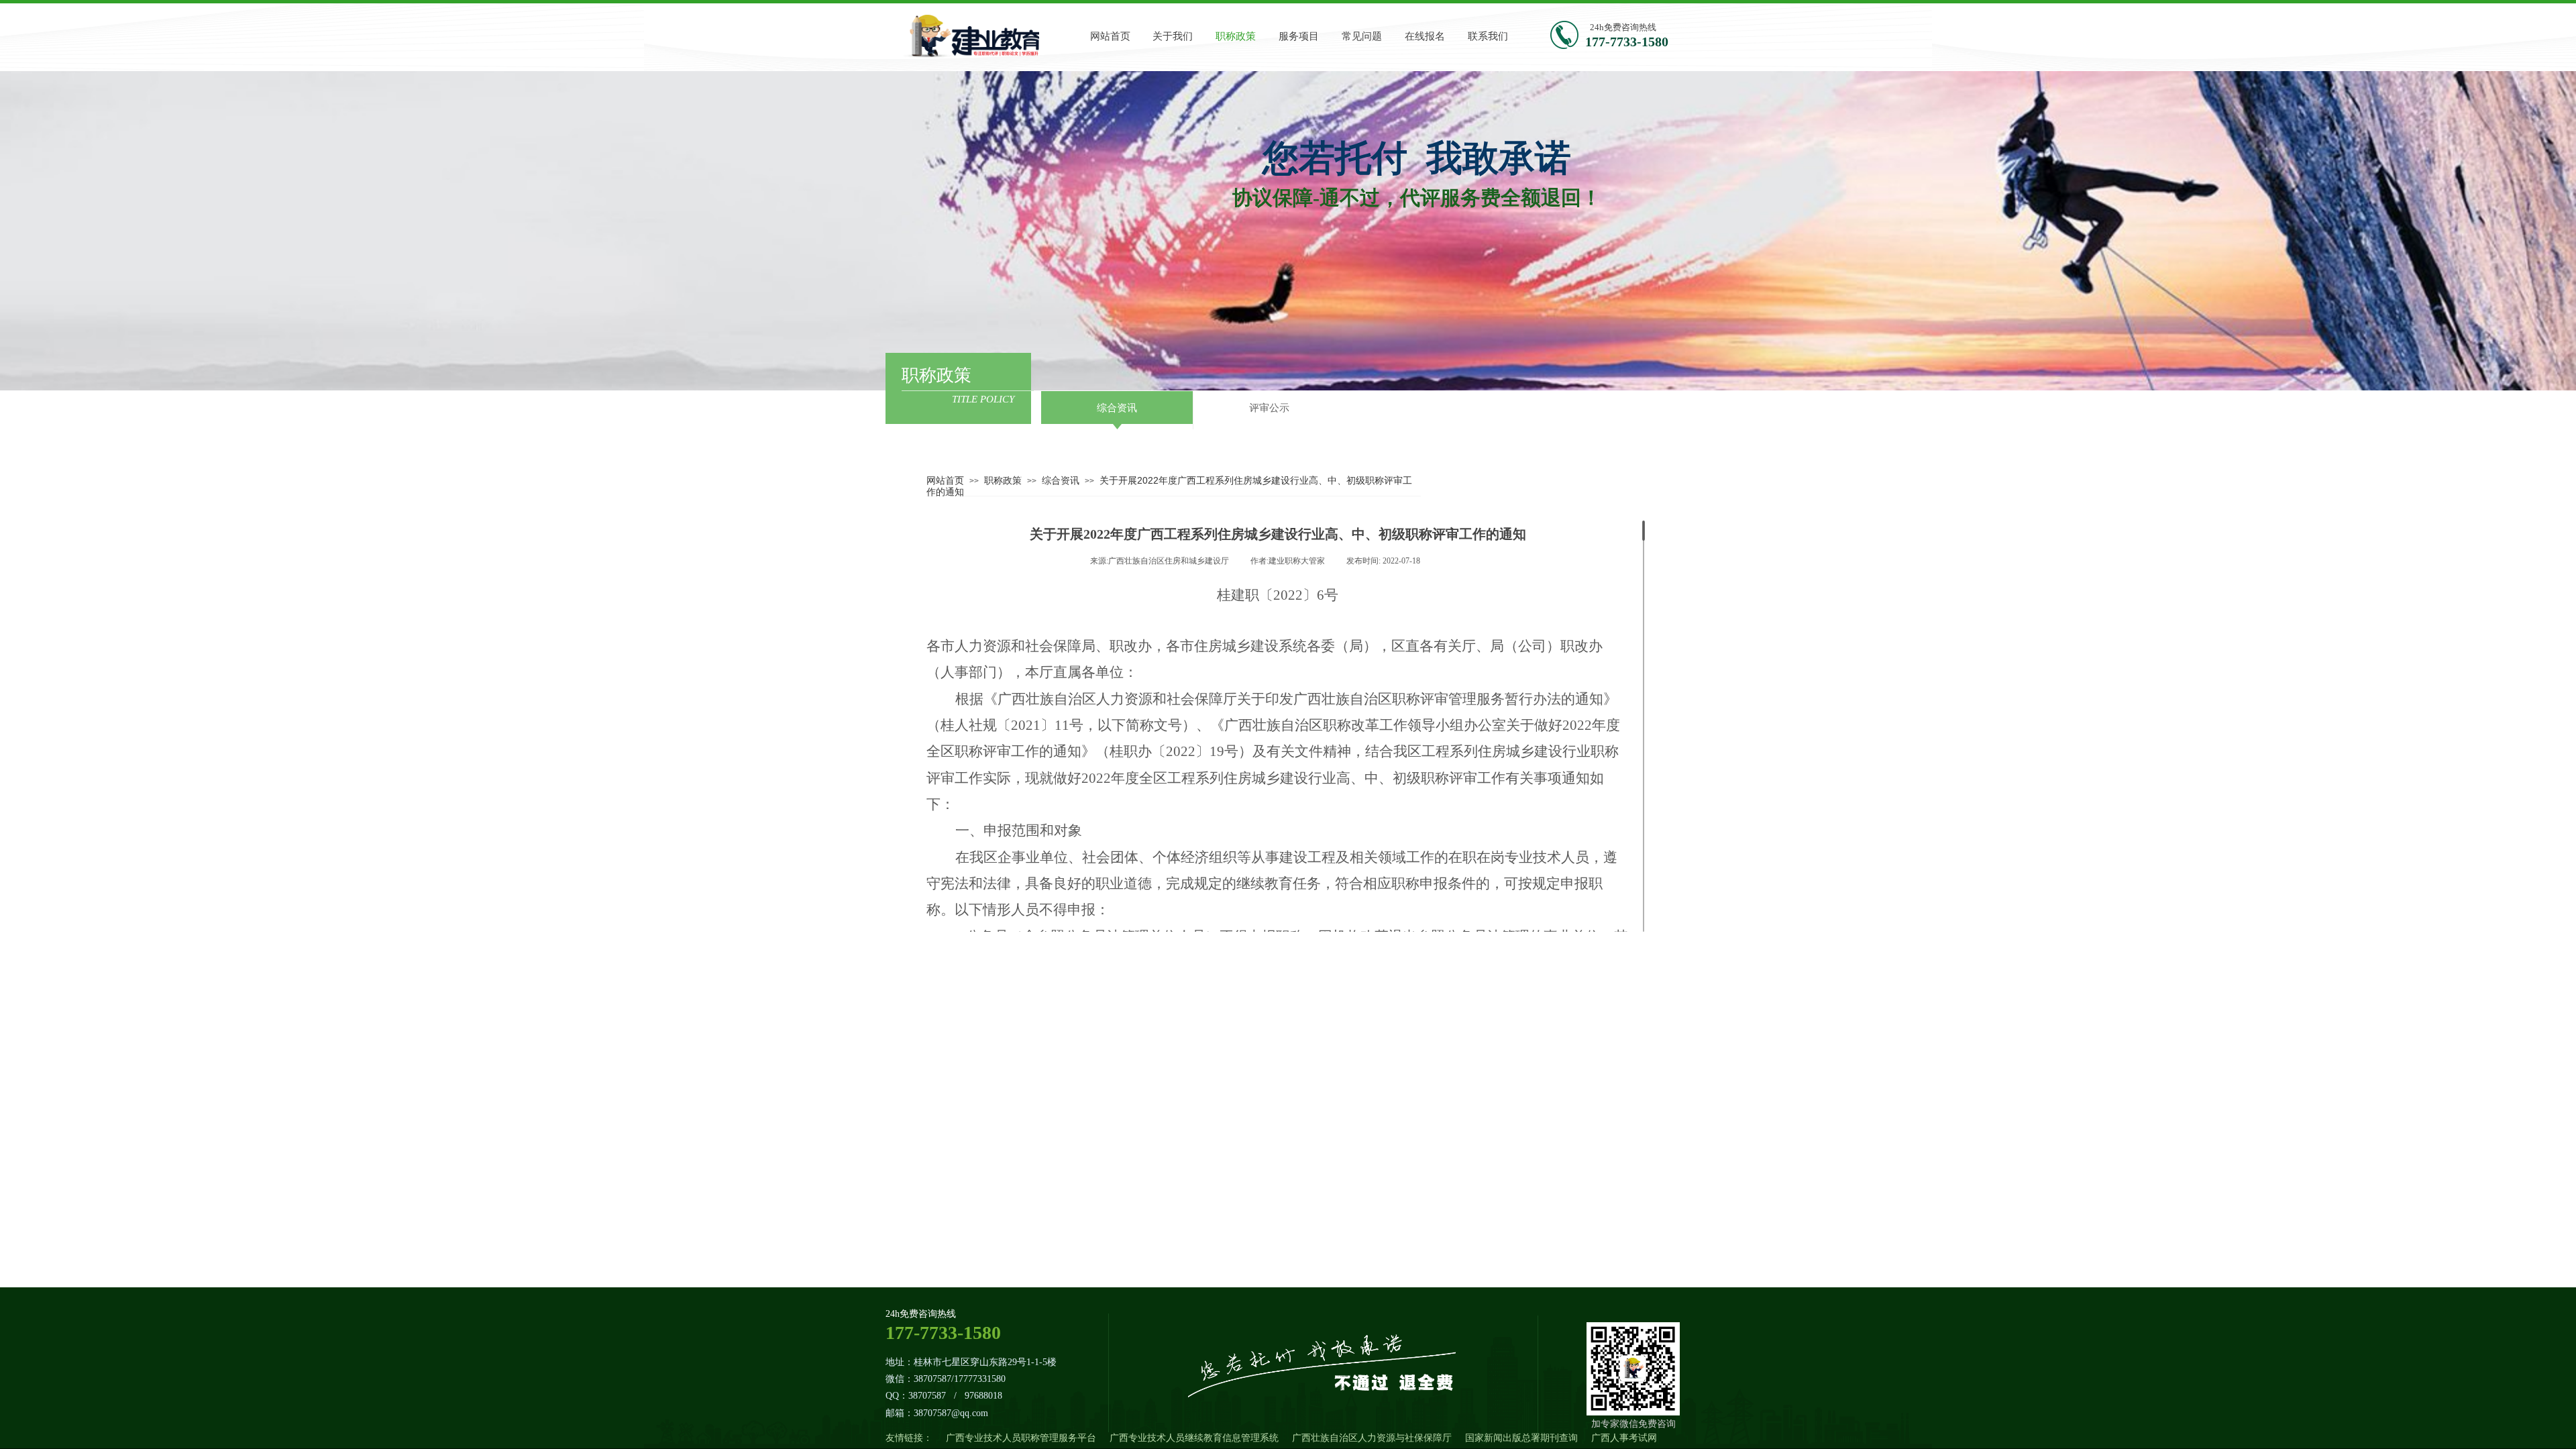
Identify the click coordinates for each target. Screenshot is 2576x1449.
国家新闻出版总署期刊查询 (1521, 1438)
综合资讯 (1061, 480)
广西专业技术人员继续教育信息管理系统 (1194, 1438)
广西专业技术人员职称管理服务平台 (1021, 1438)
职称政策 (1003, 480)
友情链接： (909, 1438)
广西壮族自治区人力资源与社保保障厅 (1372, 1438)
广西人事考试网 (1624, 1438)
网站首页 (945, 480)
